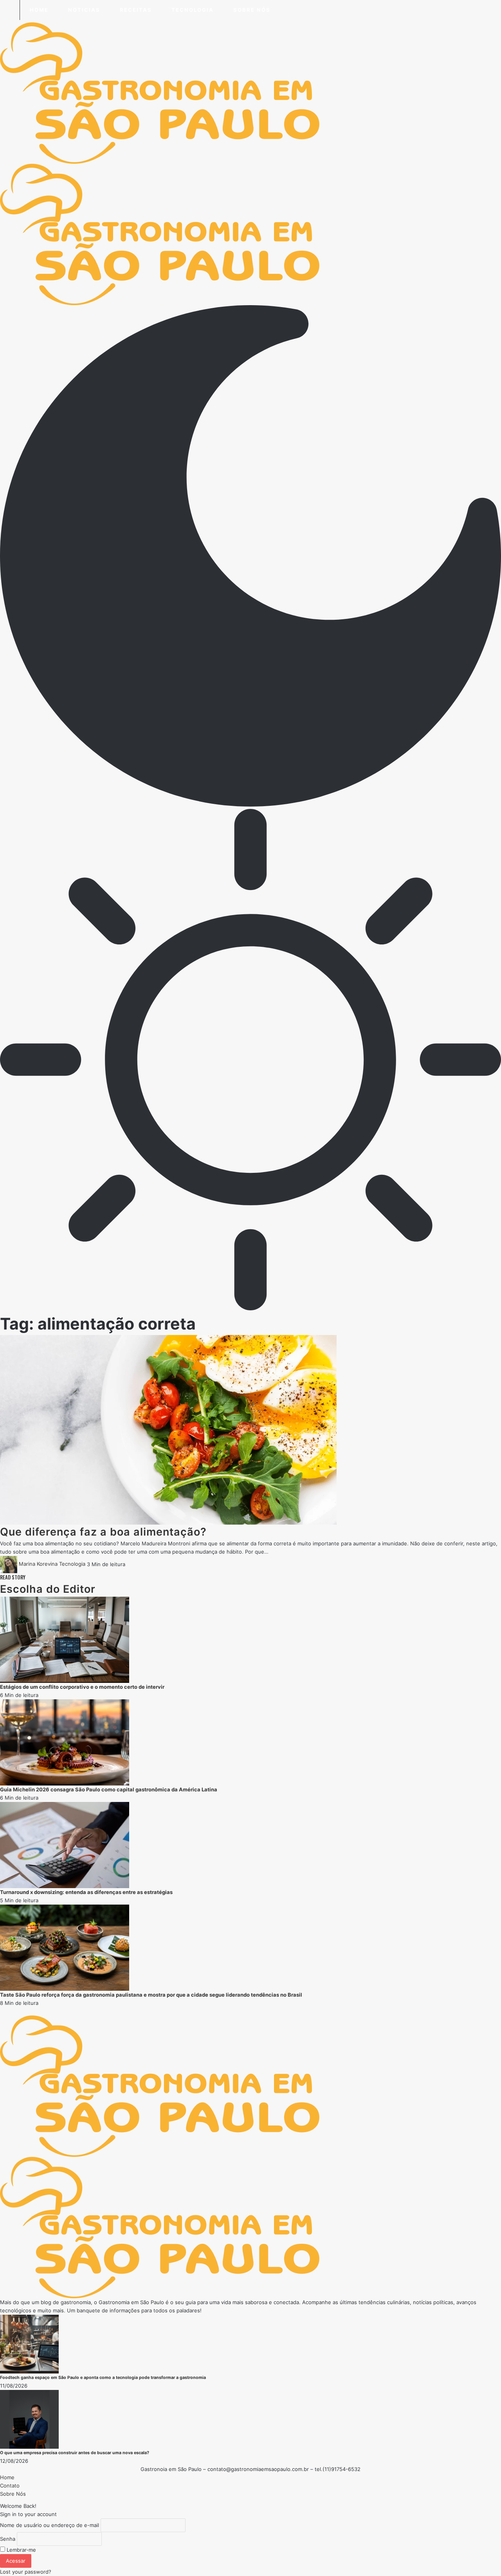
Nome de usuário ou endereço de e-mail (50, 2525)
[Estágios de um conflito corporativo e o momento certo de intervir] (65, 1639)
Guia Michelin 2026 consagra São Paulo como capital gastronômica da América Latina (109, 1789)
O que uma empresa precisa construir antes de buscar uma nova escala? (75, 2453)
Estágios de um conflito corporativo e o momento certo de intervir (82, 1687)
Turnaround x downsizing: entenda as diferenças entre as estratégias (86, 1892)
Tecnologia (72, 1564)
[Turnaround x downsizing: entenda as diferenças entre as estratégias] (65, 1844)
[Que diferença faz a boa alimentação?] (168, 1429)
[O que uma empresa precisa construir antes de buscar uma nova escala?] (29, 2419)
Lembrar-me (21, 2550)
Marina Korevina (38, 1564)
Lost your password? (26, 2572)
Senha (8, 2539)
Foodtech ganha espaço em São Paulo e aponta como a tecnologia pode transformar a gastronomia (103, 2378)
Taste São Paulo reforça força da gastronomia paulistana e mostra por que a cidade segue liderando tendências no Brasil (151, 1995)
